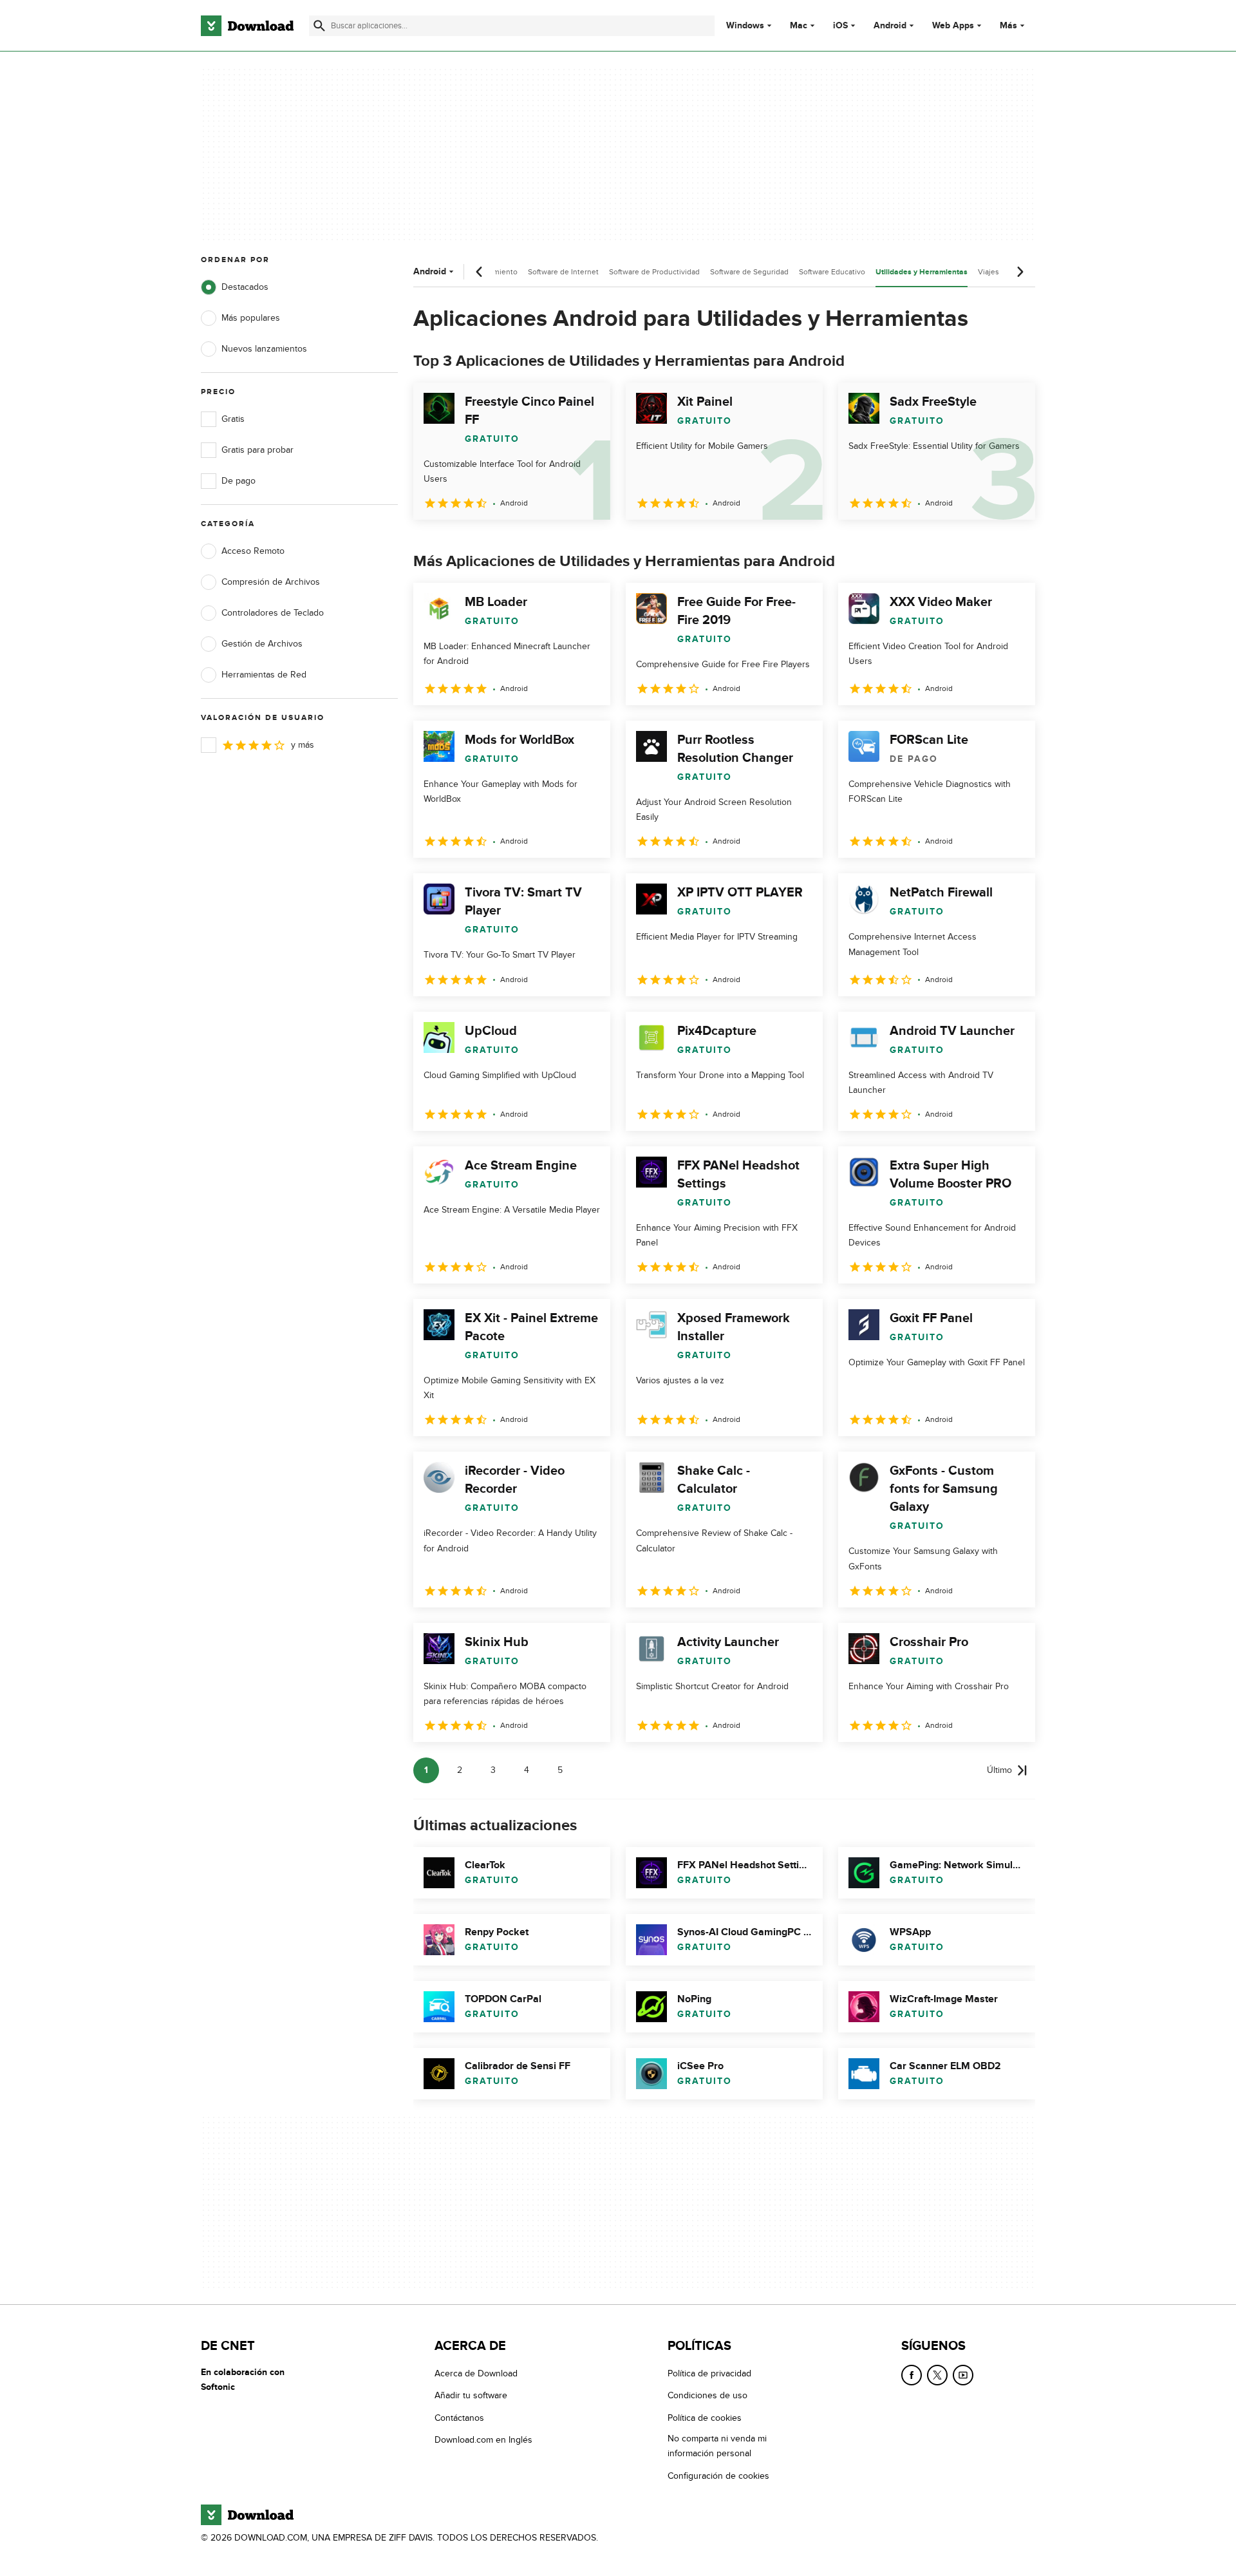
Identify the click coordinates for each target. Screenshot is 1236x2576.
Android (890, 26)
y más (303, 745)
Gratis (233, 419)
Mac (799, 26)
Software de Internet (563, 272)
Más (1008, 25)
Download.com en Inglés (483, 2440)
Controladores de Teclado (273, 613)
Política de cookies (705, 2417)
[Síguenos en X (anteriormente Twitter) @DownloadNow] (937, 2375)
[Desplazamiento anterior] (480, 272)
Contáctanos (459, 2417)
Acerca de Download (476, 2373)
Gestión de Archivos (262, 644)
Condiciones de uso (707, 2395)
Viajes (988, 272)
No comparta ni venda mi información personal (717, 2446)
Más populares (251, 318)
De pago (239, 481)
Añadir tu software (471, 2395)
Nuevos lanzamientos (264, 349)
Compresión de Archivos (271, 582)
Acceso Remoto (253, 551)
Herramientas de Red (264, 675)
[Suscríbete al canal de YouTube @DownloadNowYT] (963, 2375)
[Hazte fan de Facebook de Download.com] (912, 2375)
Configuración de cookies (718, 2475)
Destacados (245, 287)
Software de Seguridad (749, 272)
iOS (840, 26)
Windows (745, 26)
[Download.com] (247, 26)
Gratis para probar (257, 450)
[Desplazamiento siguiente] (1020, 272)
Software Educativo (832, 272)
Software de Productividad (654, 272)
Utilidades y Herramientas (922, 272)
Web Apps (953, 26)
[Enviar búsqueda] (319, 26)
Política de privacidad (709, 2373)
